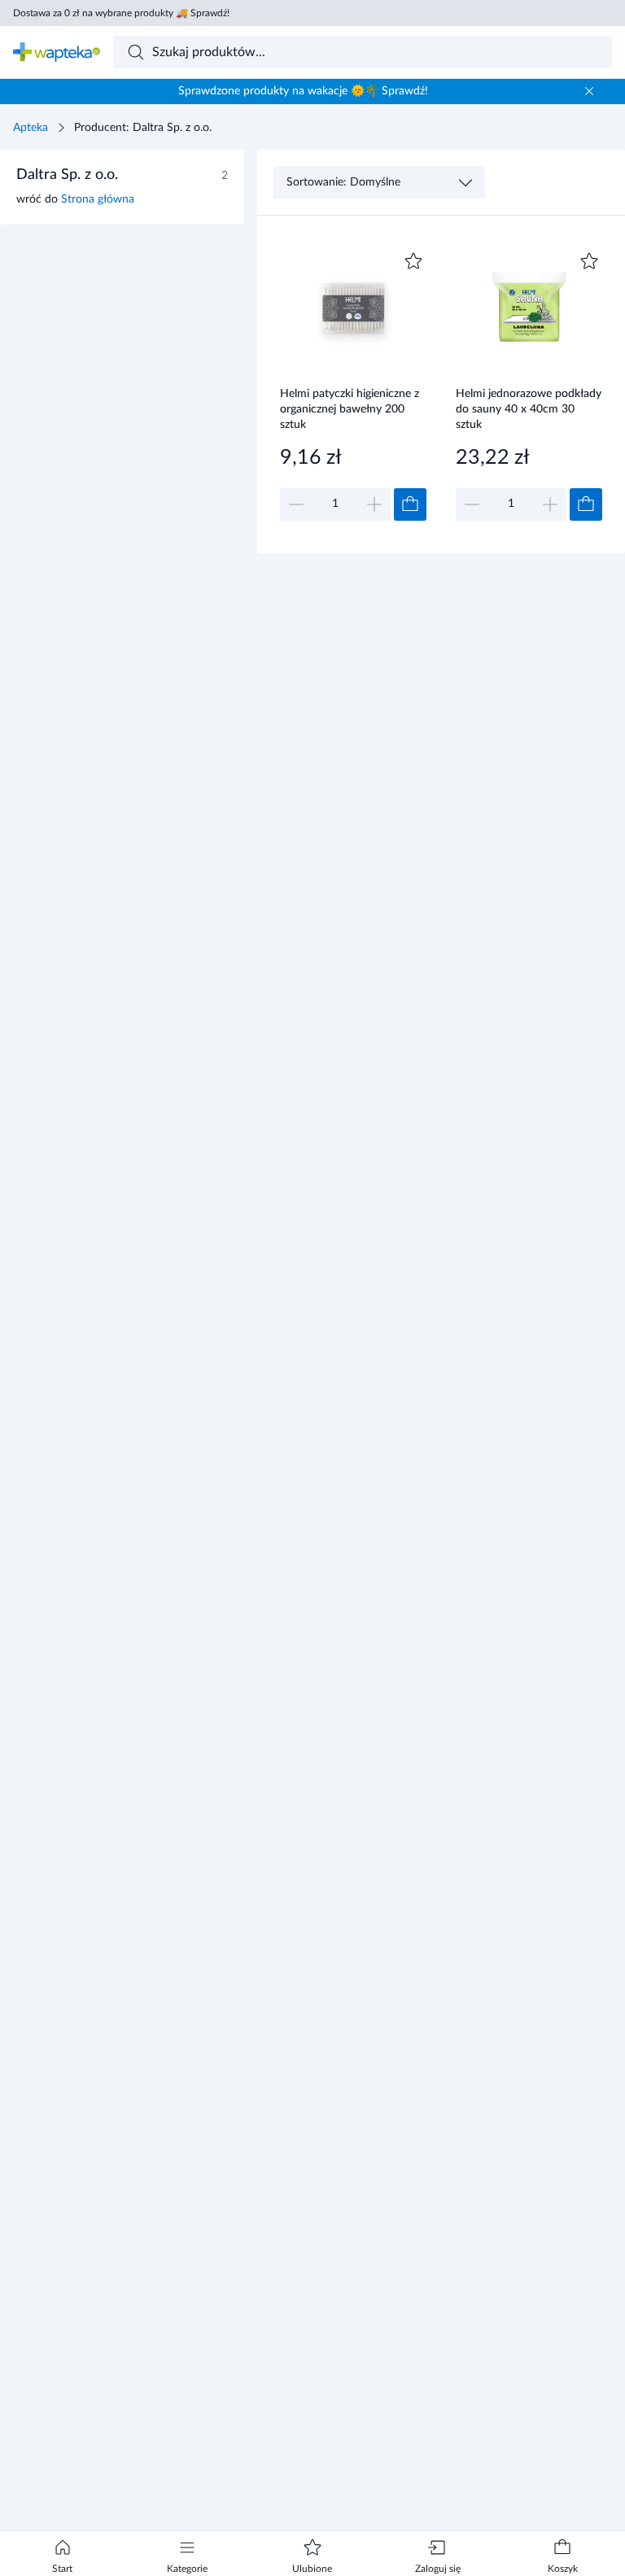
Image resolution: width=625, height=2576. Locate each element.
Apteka (31, 128)
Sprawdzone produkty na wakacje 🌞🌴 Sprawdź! (303, 91)
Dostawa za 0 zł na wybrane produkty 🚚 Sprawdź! (121, 13)
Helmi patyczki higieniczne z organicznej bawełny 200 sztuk (350, 409)
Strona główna (98, 199)
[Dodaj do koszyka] (410, 504)
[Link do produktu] (353, 384)
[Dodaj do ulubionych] (413, 261)
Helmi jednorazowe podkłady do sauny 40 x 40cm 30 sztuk (529, 409)
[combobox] (363, 52)
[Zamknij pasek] (589, 91)
